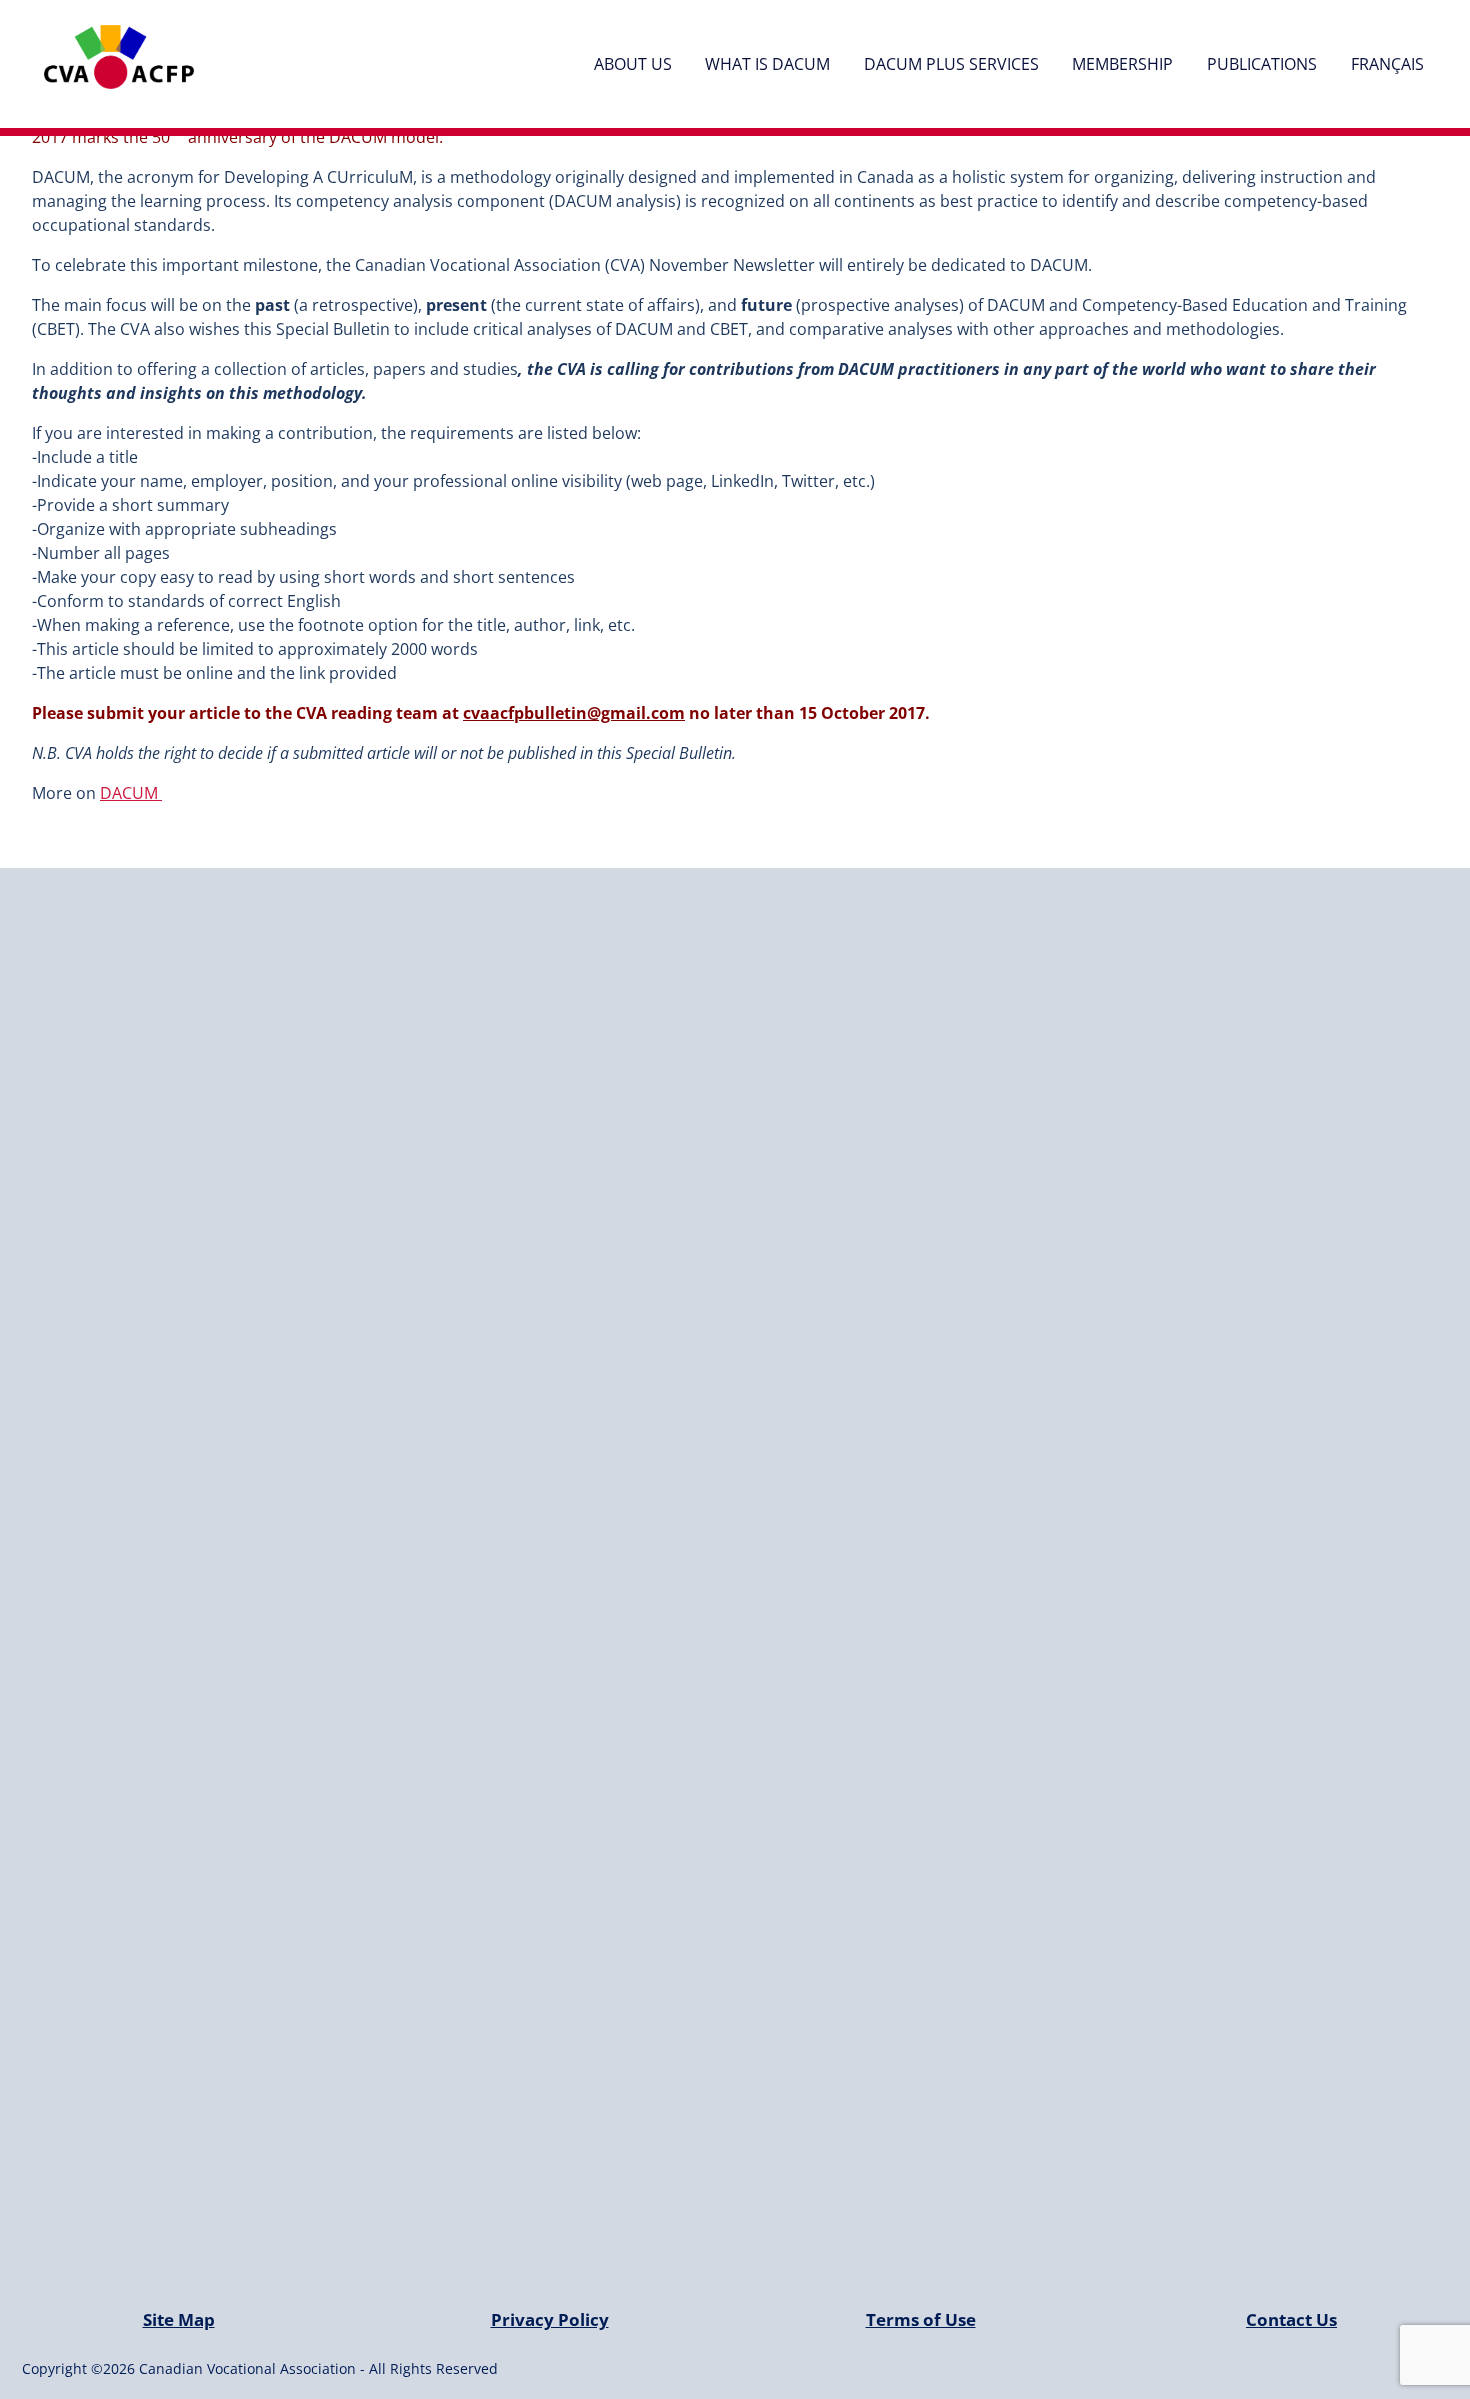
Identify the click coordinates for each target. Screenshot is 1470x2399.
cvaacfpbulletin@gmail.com (574, 713)
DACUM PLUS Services (951, 64)
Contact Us (1291, 2319)
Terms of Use (921, 2319)
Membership (1122, 64)
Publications (1262, 64)
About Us (633, 64)
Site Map (179, 2319)
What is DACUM (767, 64)
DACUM (131, 793)
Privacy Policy (550, 2319)
